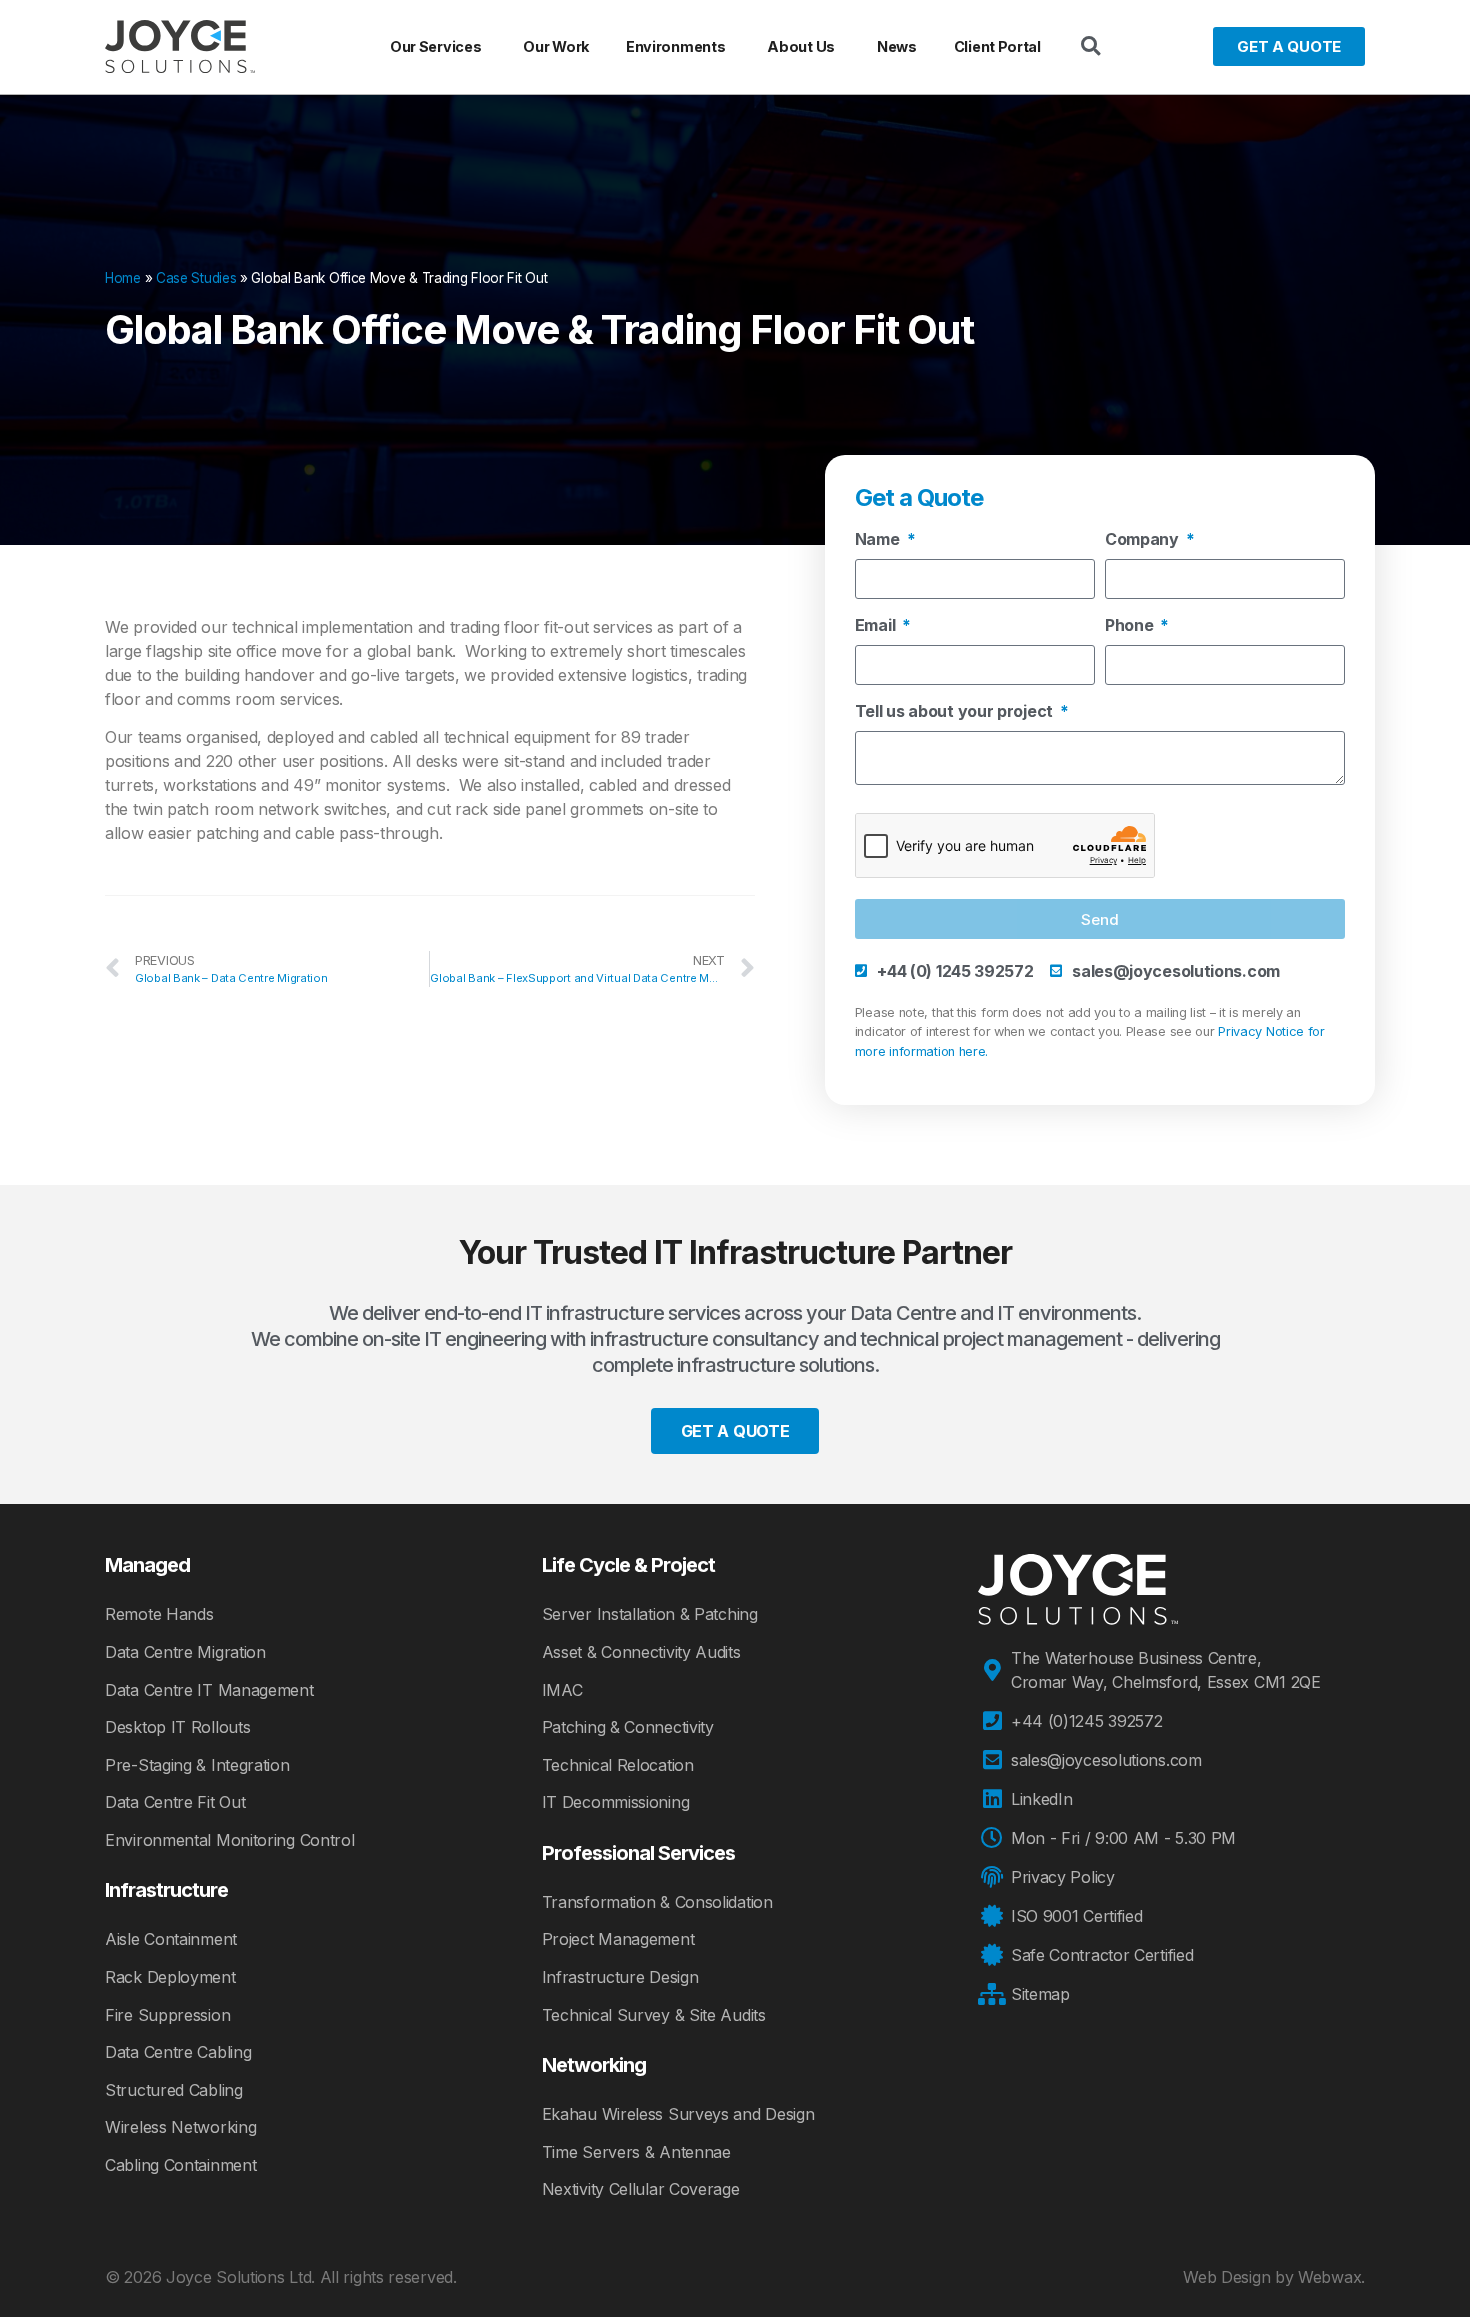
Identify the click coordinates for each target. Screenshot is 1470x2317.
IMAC (562, 1690)
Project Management (618, 1939)
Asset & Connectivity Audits (641, 1652)
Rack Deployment (170, 1977)
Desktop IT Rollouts (177, 1727)
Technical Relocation (618, 1765)
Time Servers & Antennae (636, 2152)
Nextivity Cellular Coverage (641, 2189)
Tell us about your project (956, 712)
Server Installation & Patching (650, 1614)
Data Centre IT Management (209, 1690)
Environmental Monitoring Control (229, 1840)
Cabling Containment (180, 2165)
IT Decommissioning (616, 1802)
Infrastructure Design (620, 1977)
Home (123, 278)
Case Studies (196, 278)
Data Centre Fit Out (175, 1802)
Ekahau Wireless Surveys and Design (678, 2114)
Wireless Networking (180, 2127)
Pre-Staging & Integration (197, 1765)
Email (877, 626)
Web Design (1226, 2277)
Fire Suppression (167, 2015)
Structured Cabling (174, 2090)
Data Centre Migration (185, 1652)
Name (879, 540)
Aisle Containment (171, 1939)
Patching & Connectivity (628, 1727)
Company (1144, 540)
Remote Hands (159, 1614)
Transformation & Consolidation (657, 1902)
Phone (1131, 626)
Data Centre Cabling (178, 2052)
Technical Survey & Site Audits (654, 2015)
